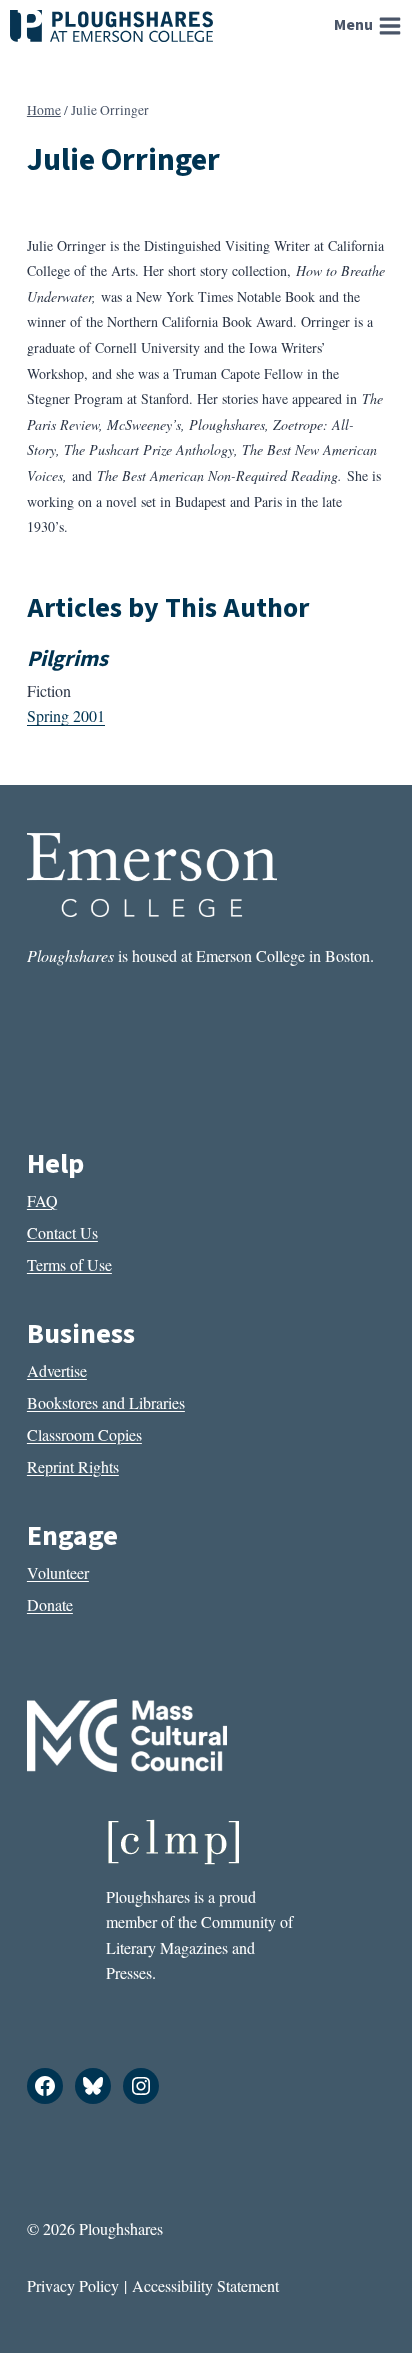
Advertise (57, 1370)
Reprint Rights (73, 1466)
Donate (50, 1604)
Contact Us (62, 1232)
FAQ (42, 1200)
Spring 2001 (66, 715)
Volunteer (58, 1572)
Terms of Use (69, 1264)
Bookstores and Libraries (106, 1402)
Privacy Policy (73, 2285)
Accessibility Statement (205, 2285)
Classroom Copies (84, 1434)
